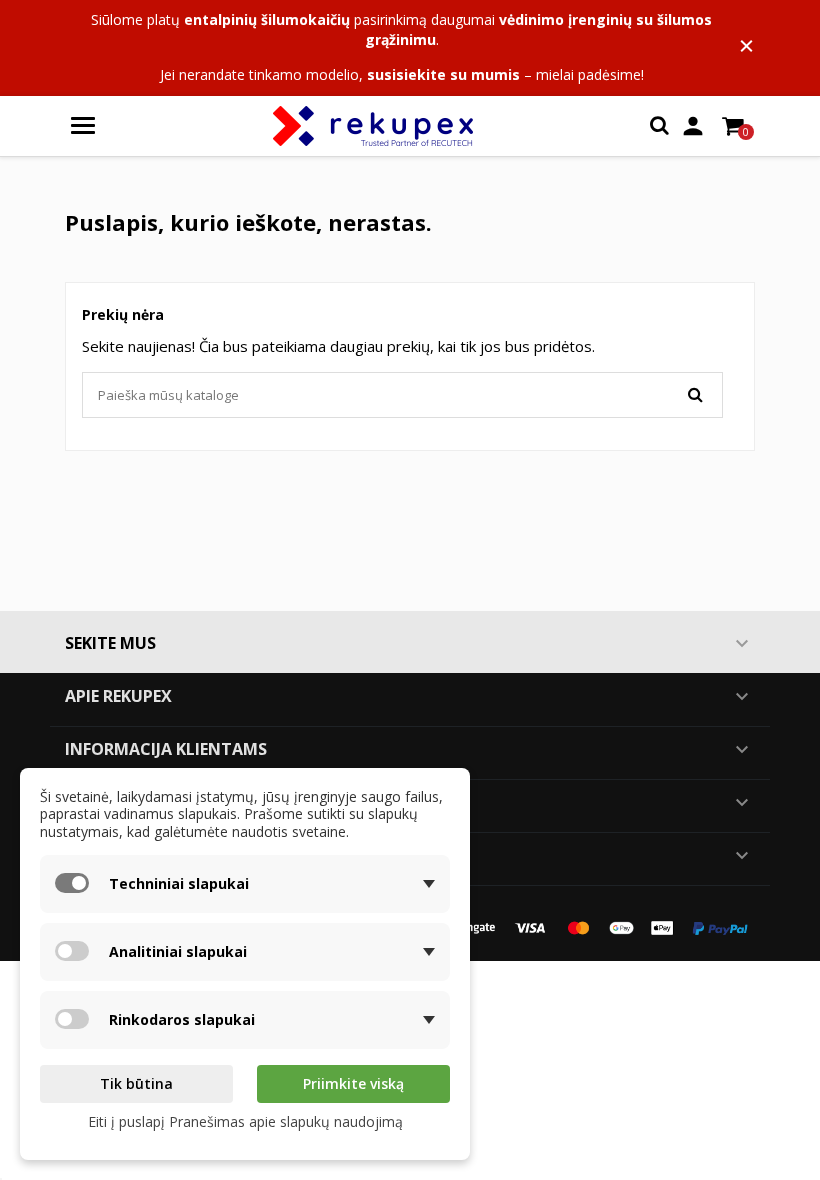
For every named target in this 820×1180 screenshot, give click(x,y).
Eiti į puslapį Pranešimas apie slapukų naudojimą (245, 1121)
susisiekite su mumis (443, 74)
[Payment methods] (590, 926)
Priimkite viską (353, 1083)
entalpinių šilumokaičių (267, 19)
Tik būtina (136, 1083)
